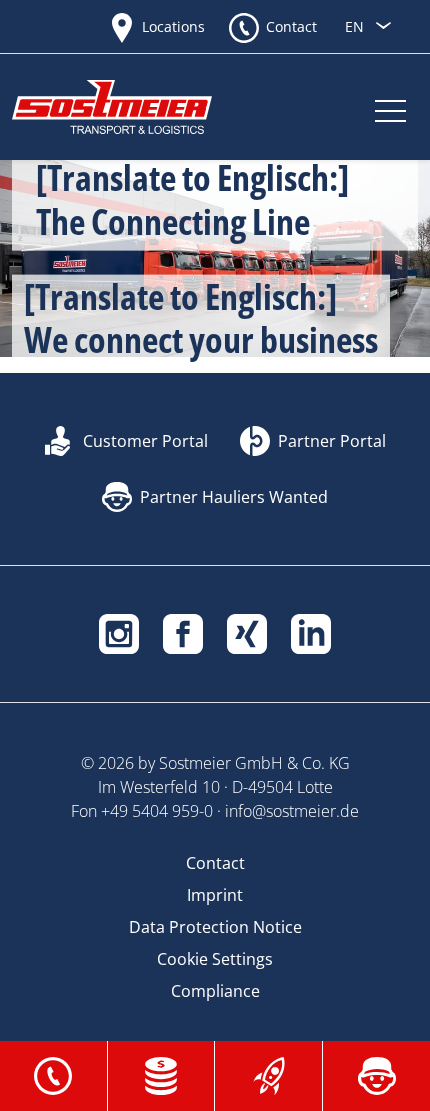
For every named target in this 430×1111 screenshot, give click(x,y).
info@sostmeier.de (292, 811)
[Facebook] (183, 632)
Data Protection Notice (215, 927)
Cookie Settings (215, 959)
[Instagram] (119, 632)
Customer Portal (145, 441)
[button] (53, 1074)
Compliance (215, 991)
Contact (291, 26)
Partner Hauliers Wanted (234, 497)
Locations (173, 26)
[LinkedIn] (311, 632)
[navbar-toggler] (390, 107)
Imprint (215, 895)
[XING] (247, 632)
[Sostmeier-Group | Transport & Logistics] (132, 107)
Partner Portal (332, 441)
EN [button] (356, 26)
